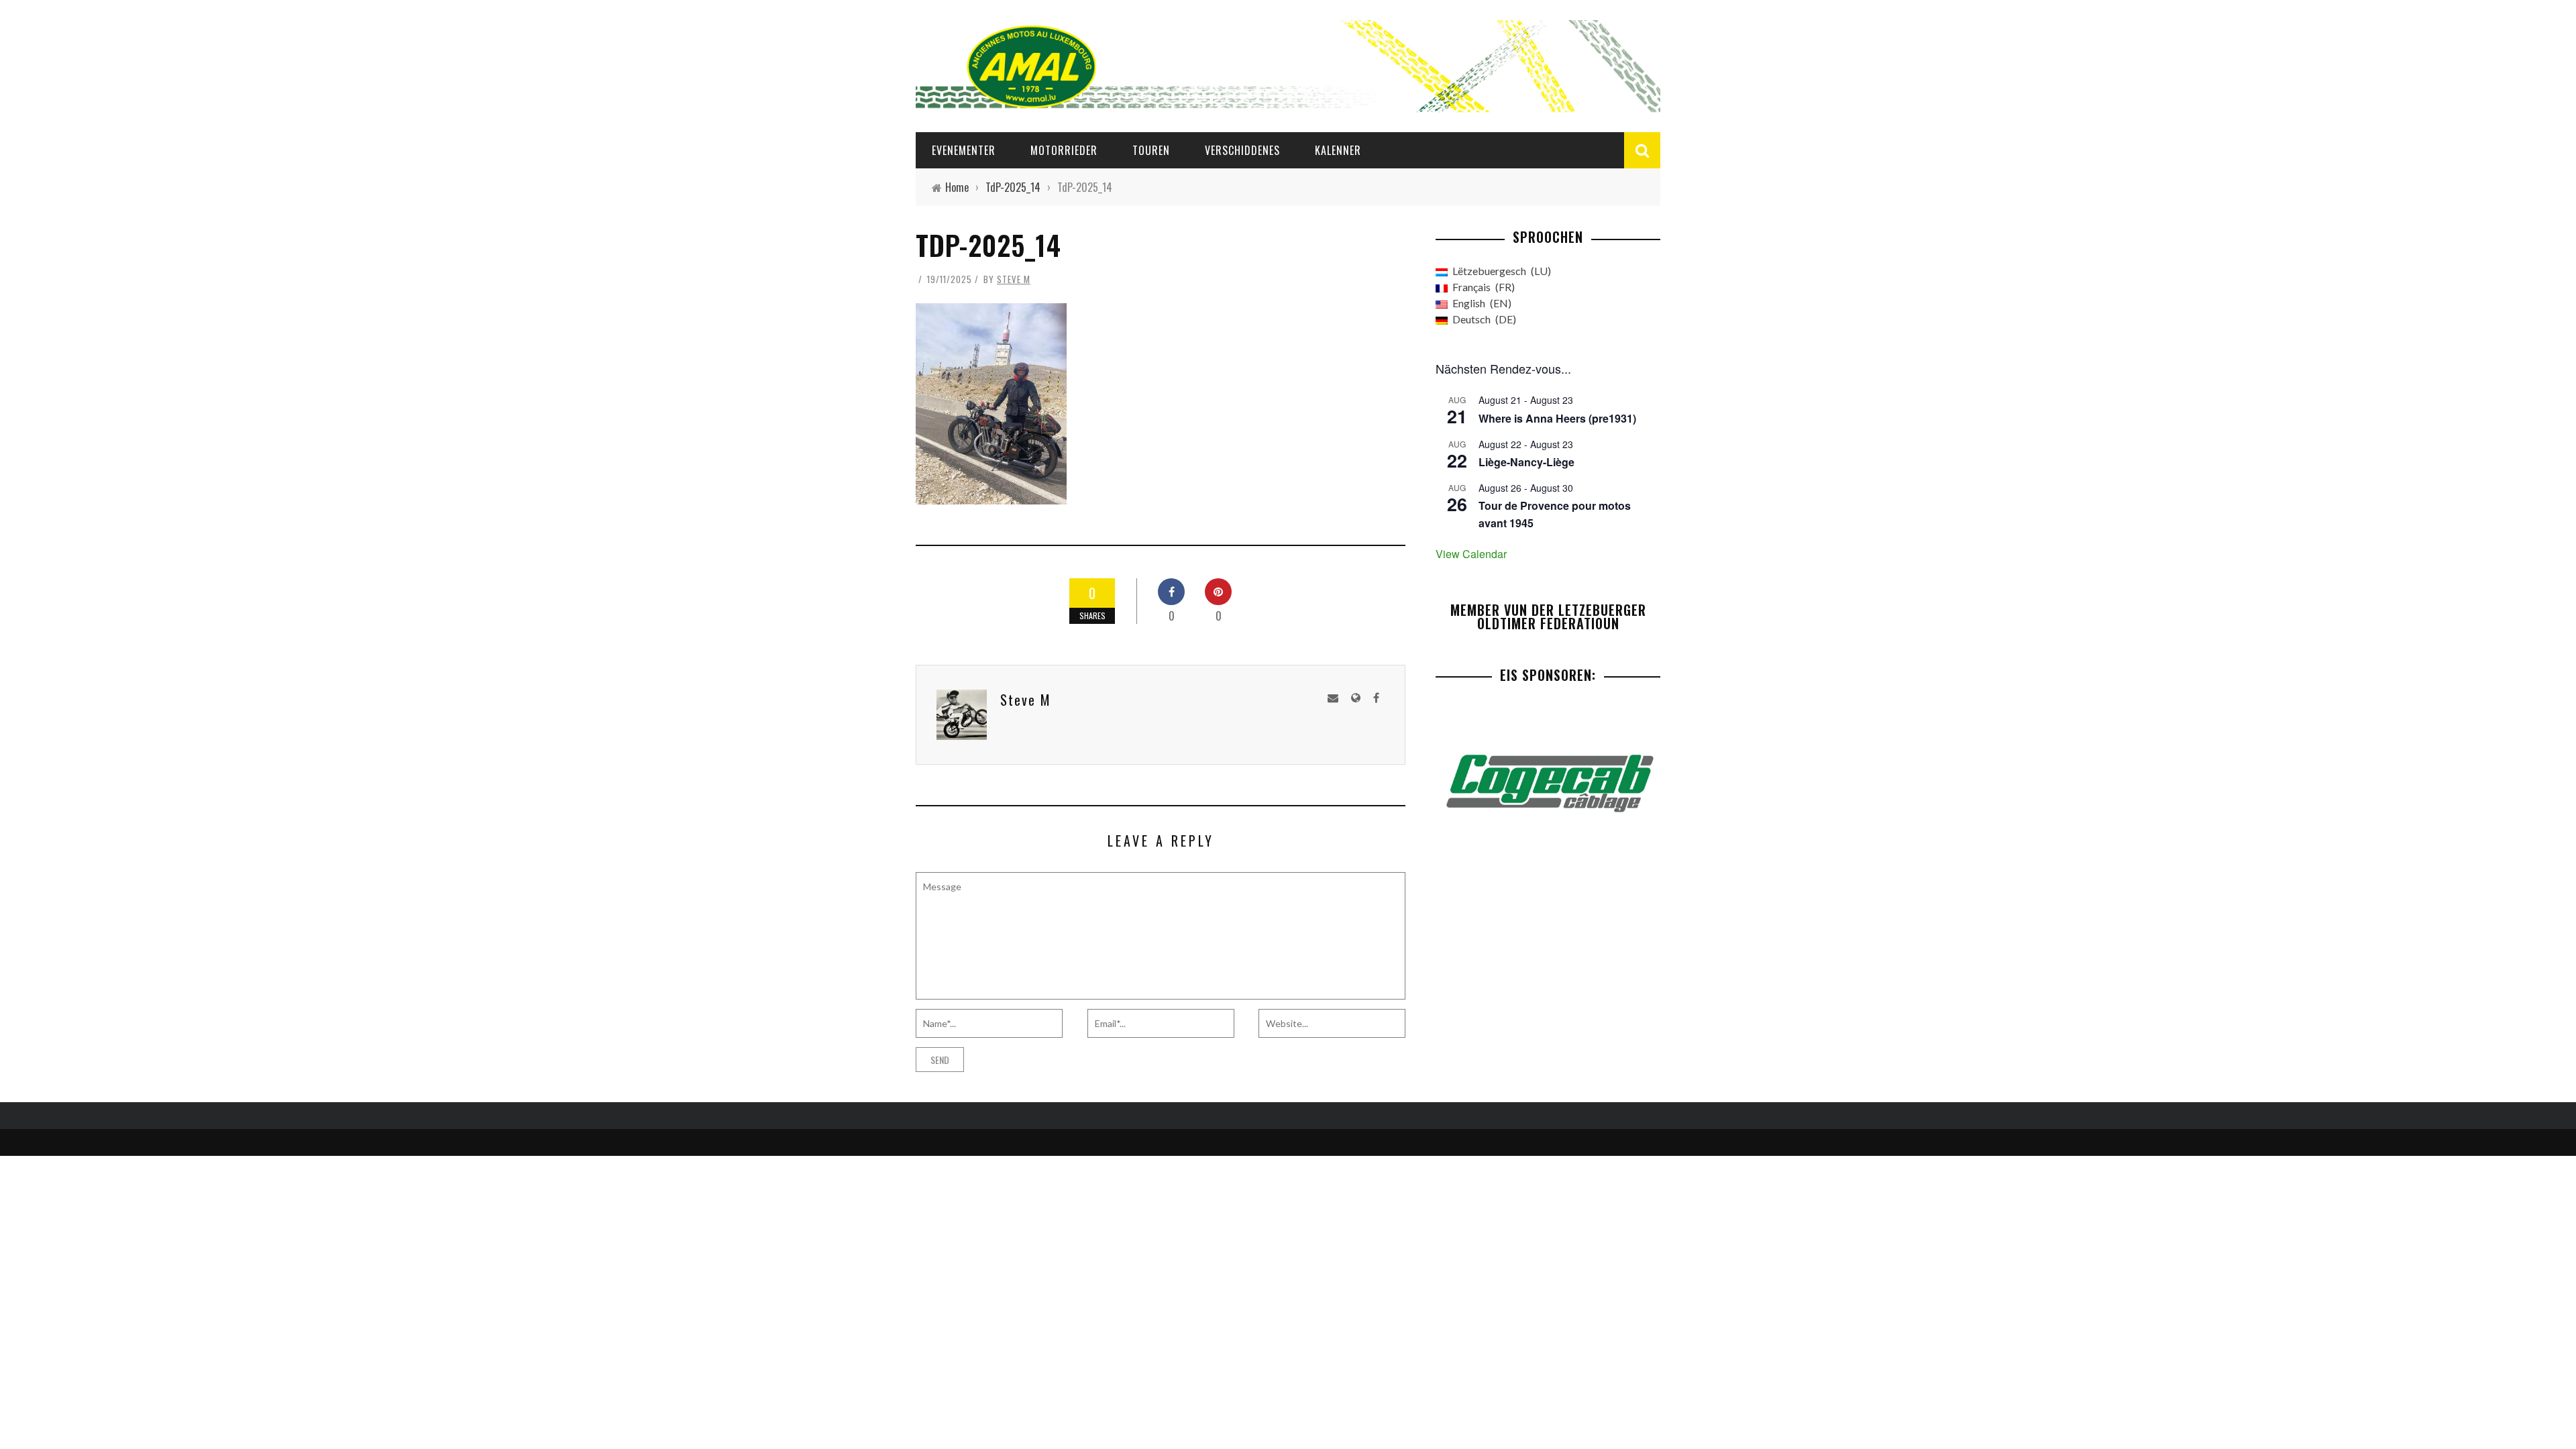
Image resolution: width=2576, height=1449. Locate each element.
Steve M (1014, 279)
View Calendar (1471, 554)
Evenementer (964, 150)
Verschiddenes (1242, 150)
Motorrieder (1064, 150)
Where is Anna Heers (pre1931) (1557, 418)
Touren (1151, 150)
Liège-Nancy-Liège (1526, 462)
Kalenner (1338, 150)
